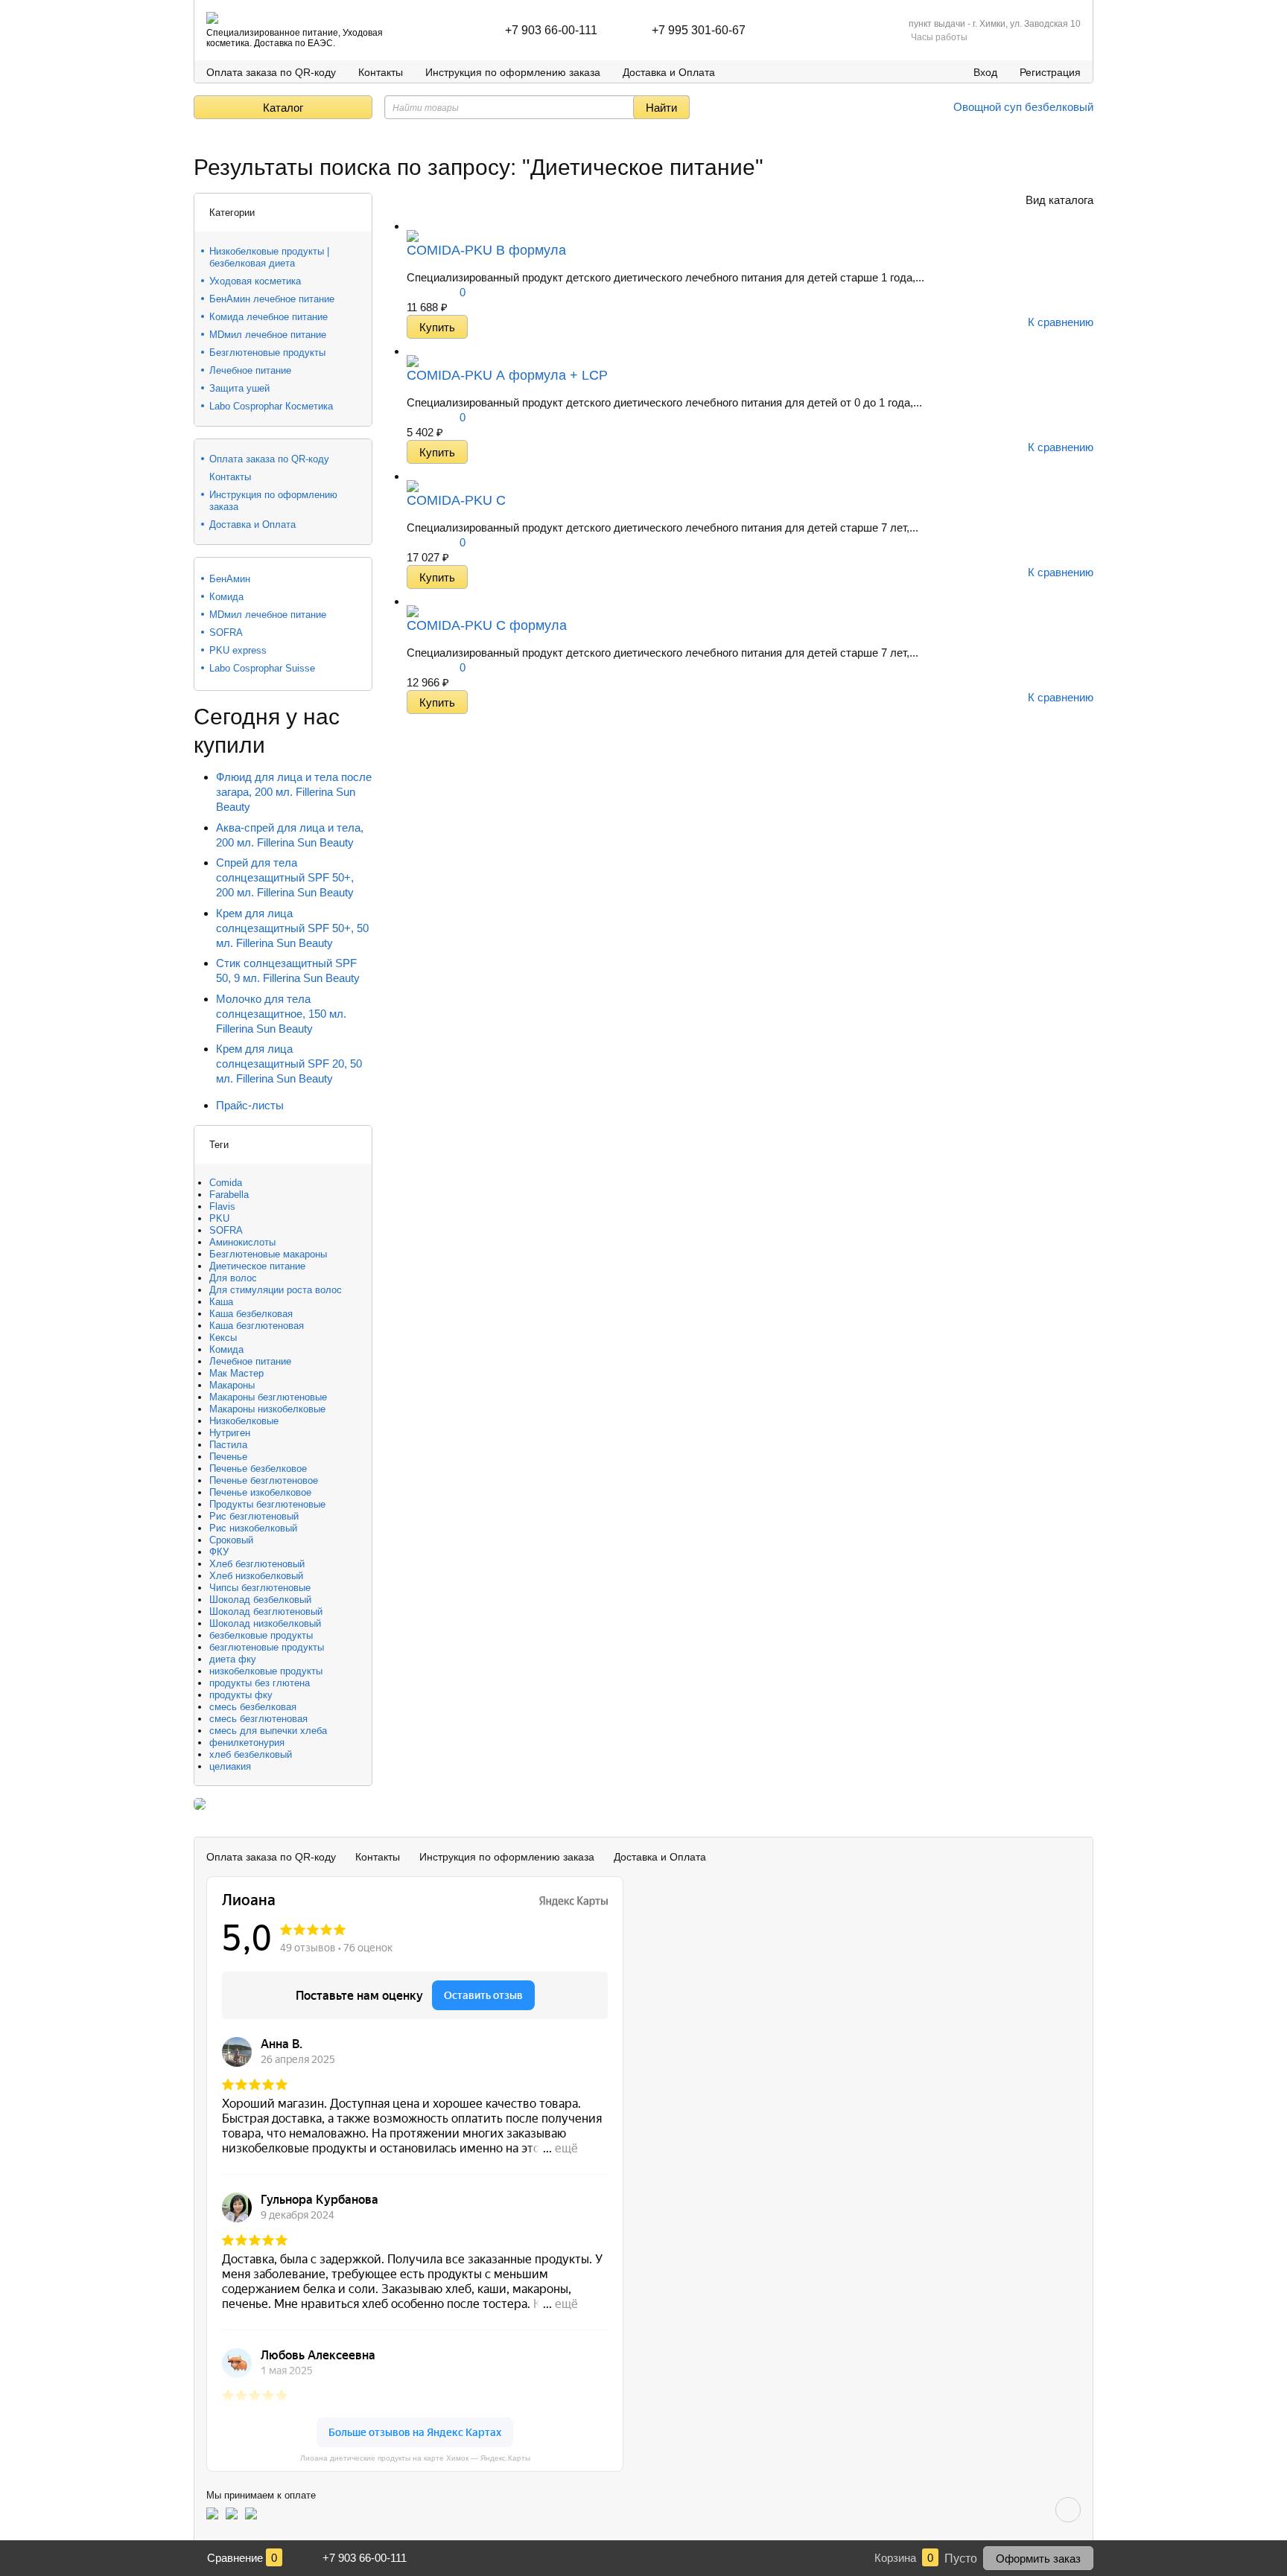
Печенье (228, 1457)
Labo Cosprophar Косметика (271, 406)
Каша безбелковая (251, 1314)
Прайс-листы (250, 1105)
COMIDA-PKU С (456, 500)
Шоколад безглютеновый (266, 1611)
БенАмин (230, 579)
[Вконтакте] (1068, 2510)
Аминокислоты (242, 1242)
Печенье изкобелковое (260, 1492)
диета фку (233, 1659)
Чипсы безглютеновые (260, 1588)
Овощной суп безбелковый (1022, 107)
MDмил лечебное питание (268, 335)
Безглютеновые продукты (267, 353)
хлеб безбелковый (251, 1754)
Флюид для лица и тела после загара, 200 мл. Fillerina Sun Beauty (294, 792)
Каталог (283, 108)
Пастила (228, 1445)
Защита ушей (239, 388)
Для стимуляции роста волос (276, 1290)
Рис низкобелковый (253, 1528)
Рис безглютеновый (254, 1516)
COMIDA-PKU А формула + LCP (507, 375)
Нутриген (230, 1433)
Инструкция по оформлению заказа (513, 72)
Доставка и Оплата (669, 72)
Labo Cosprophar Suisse (262, 668)
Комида (226, 597)
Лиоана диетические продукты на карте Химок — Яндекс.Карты (415, 2458)
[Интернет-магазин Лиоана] (212, 18)
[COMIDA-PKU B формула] (413, 226)
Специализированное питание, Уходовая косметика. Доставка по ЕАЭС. (295, 38)
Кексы (223, 1338)
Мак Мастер (236, 1373)
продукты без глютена (260, 1683)
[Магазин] (199, 141)
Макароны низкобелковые (267, 1409)
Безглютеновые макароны (268, 1254)
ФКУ (219, 1552)
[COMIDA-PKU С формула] (413, 601)
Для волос (233, 1278)
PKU (219, 1218)
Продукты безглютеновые (267, 1504)
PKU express (238, 650)
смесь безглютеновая (258, 1719)
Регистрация (1050, 72)
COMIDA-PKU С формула (487, 625)
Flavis (222, 1206)
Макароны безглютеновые (268, 1397)
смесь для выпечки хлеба (268, 1731)
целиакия (230, 1766)
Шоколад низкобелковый (265, 1623)
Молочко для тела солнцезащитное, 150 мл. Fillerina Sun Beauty (281, 1014)
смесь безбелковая (253, 1707)
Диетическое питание (257, 1266)
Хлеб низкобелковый (256, 1576)
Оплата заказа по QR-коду (271, 72)
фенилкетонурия (247, 1743)
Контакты (381, 72)
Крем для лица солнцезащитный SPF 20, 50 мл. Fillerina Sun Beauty (289, 1064)
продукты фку (241, 1695)
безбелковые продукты (261, 1635)
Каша (221, 1302)
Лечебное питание (250, 370)
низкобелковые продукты (266, 1671)
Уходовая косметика (255, 281)
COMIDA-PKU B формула (486, 250)
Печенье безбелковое (258, 1469)
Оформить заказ (1038, 2559)
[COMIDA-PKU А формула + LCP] (413, 351)
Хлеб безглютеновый (257, 1564)
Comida (226, 1183)
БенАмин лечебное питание (272, 299)
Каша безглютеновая (257, 1326)
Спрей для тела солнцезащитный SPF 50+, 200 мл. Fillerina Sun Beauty (285, 877)
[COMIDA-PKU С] (413, 476)
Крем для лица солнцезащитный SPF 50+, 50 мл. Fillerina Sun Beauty (292, 928)
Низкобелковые (244, 1421)
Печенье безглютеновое (264, 1480)
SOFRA (226, 632)
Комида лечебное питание (268, 317)
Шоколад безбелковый (260, 1600)
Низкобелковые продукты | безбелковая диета (269, 257)
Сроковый (231, 1540)
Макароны (232, 1385)
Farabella (229, 1195)
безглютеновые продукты (267, 1647)
